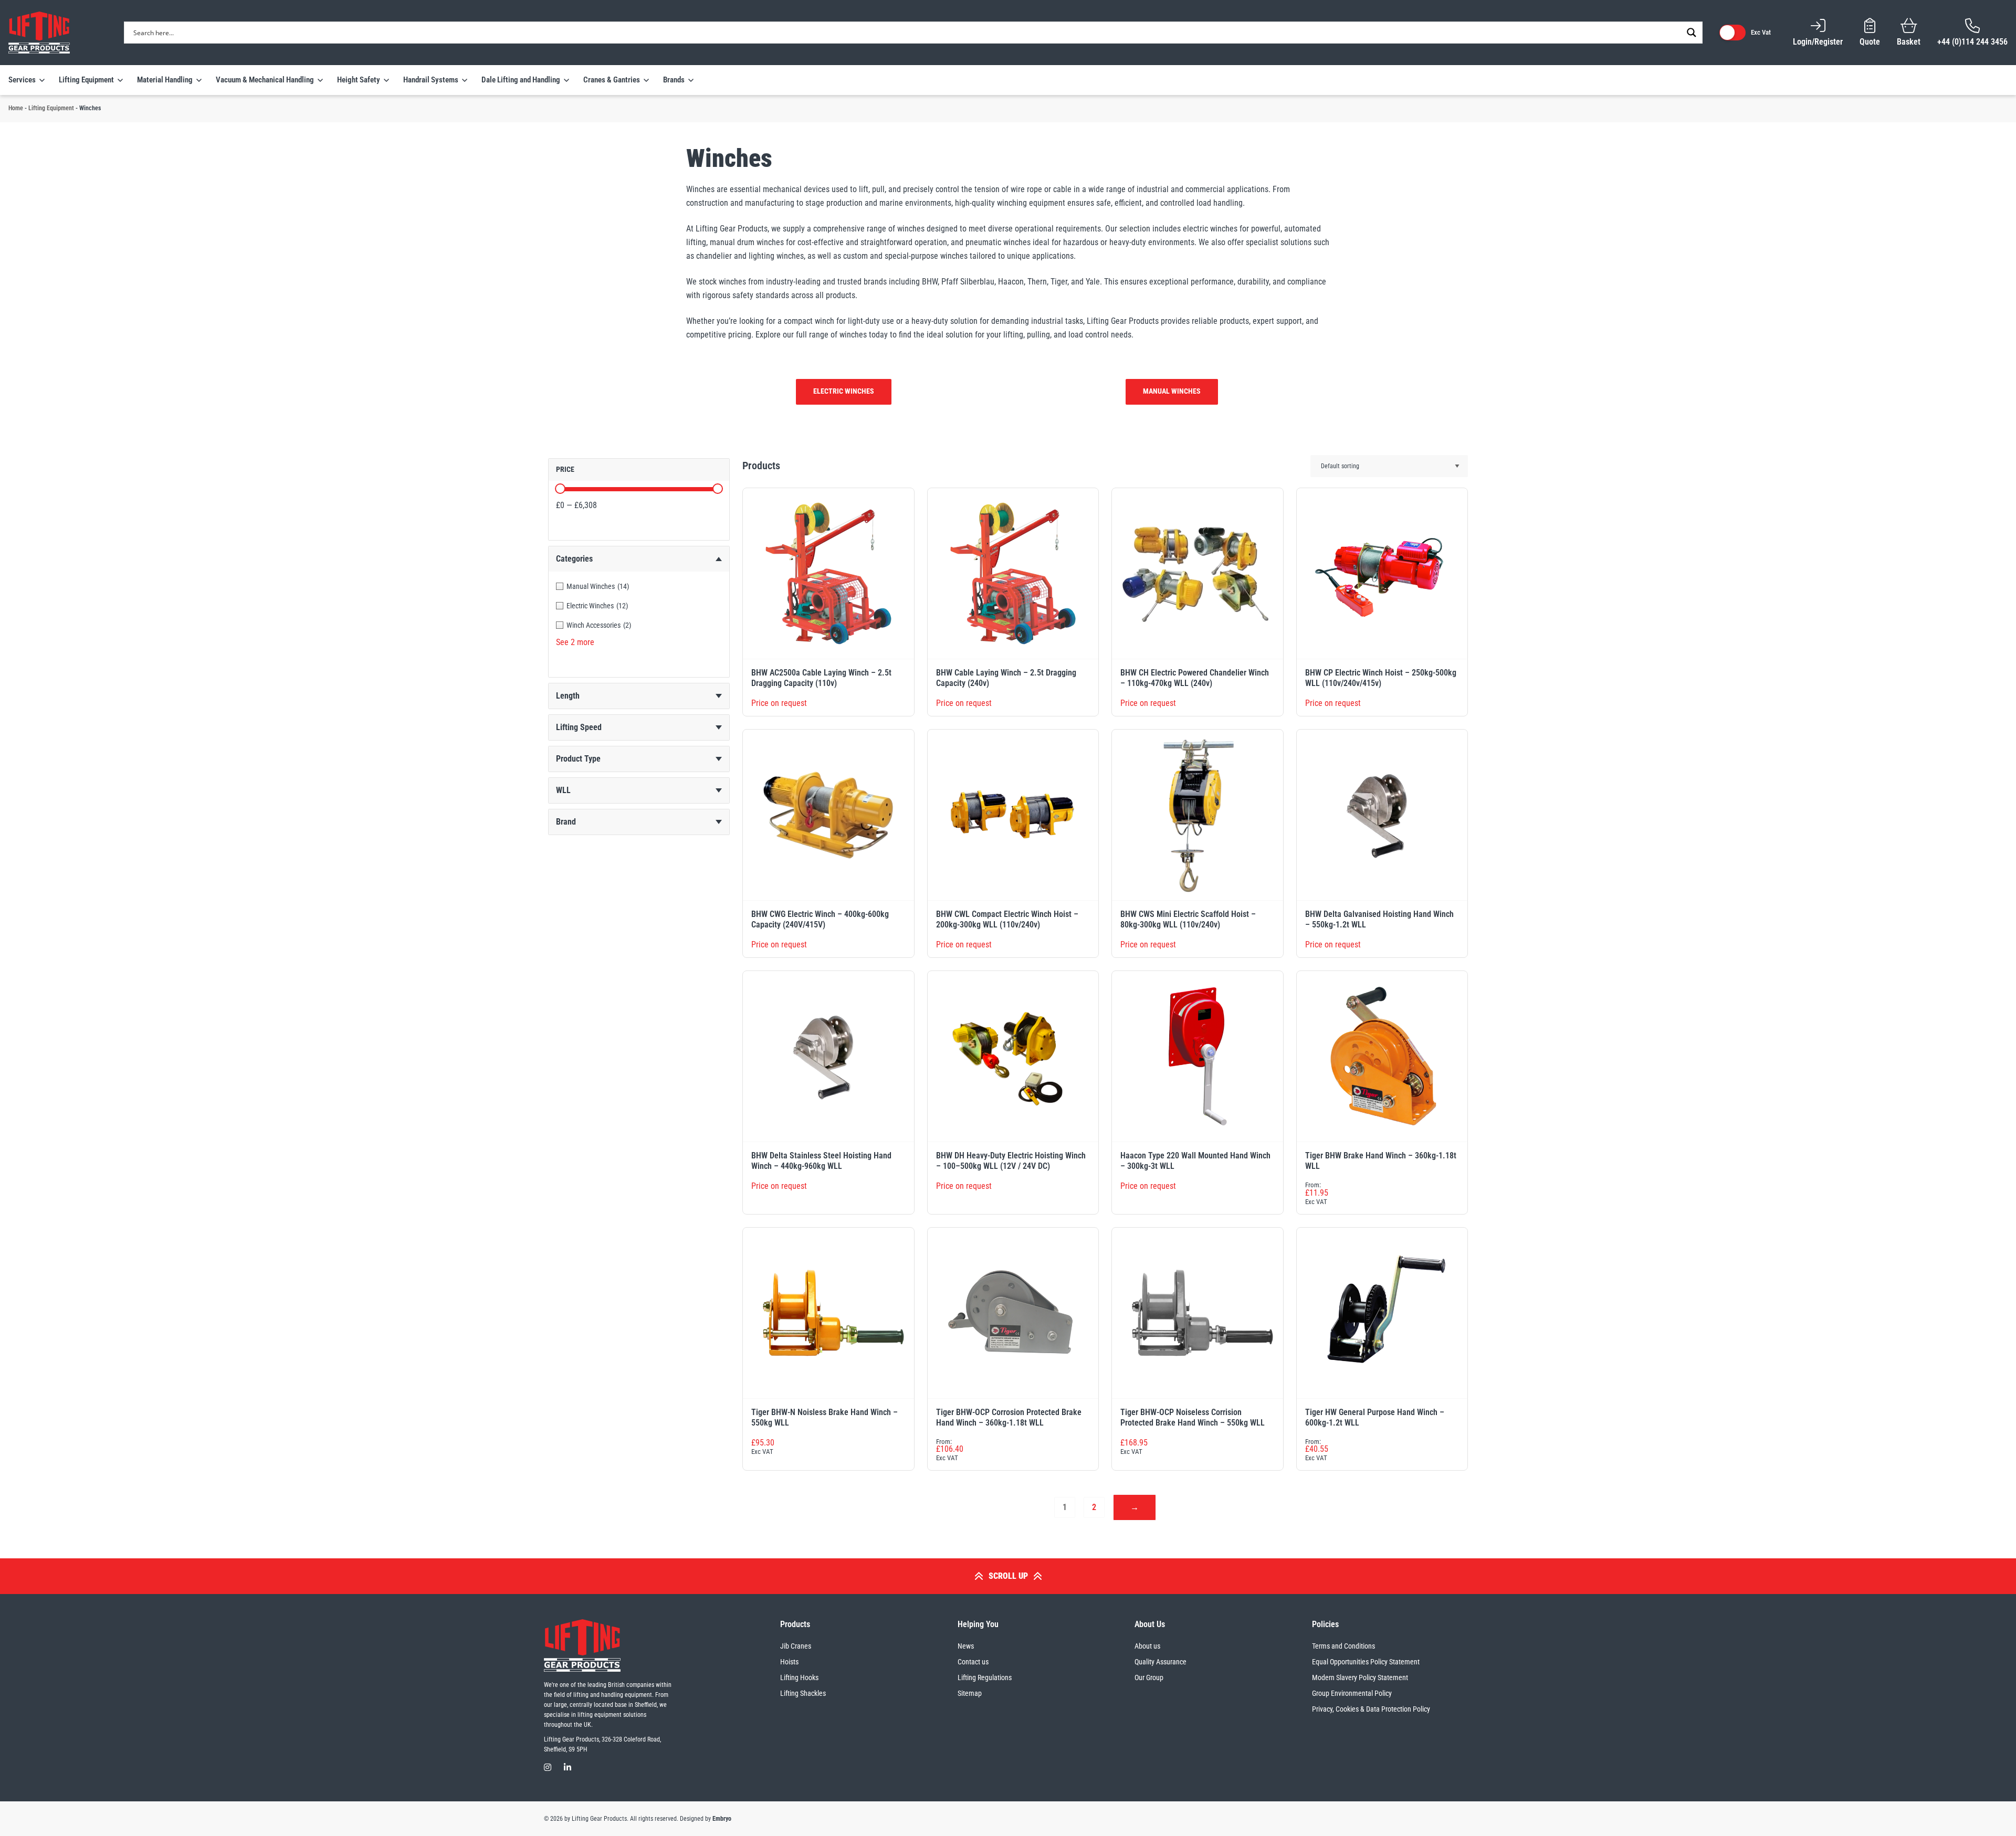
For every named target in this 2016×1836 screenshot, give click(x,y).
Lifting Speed (579, 727)
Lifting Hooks (799, 1677)
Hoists (789, 1662)
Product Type (578, 759)
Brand (566, 822)
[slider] (560, 489)
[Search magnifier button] (1692, 33)
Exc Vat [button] (1761, 32)
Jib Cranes (796, 1646)
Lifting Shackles (803, 1693)
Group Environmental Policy (1352, 1693)
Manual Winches (1172, 391)
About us (1147, 1646)
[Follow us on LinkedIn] (568, 1768)
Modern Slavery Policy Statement (1360, 1677)
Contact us (973, 1662)
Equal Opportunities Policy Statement (1366, 1662)
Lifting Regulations (985, 1677)
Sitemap (970, 1693)
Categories (574, 559)
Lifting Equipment (51, 108)
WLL (563, 790)
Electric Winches (844, 391)
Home (16, 108)
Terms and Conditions (1343, 1646)
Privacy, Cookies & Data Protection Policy (1371, 1709)
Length (568, 696)
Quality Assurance (1161, 1662)
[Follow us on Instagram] (548, 1768)
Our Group (1149, 1677)
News (966, 1646)
